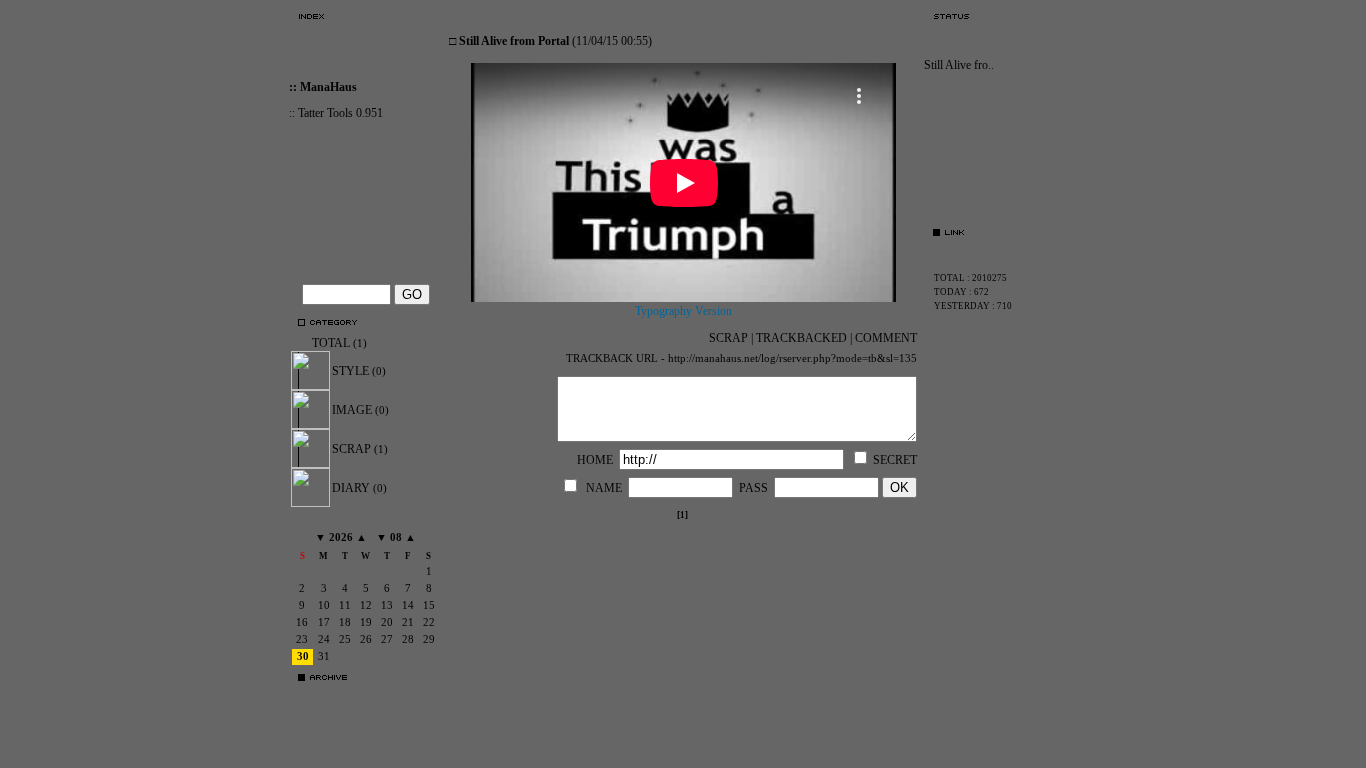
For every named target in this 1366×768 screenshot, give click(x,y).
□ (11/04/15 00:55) (550, 41)
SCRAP (360, 449)
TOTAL (339, 343)
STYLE (359, 371)
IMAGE (360, 410)
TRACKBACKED (801, 338)
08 (396, 537)
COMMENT (886, 338)
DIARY (359, 488)
